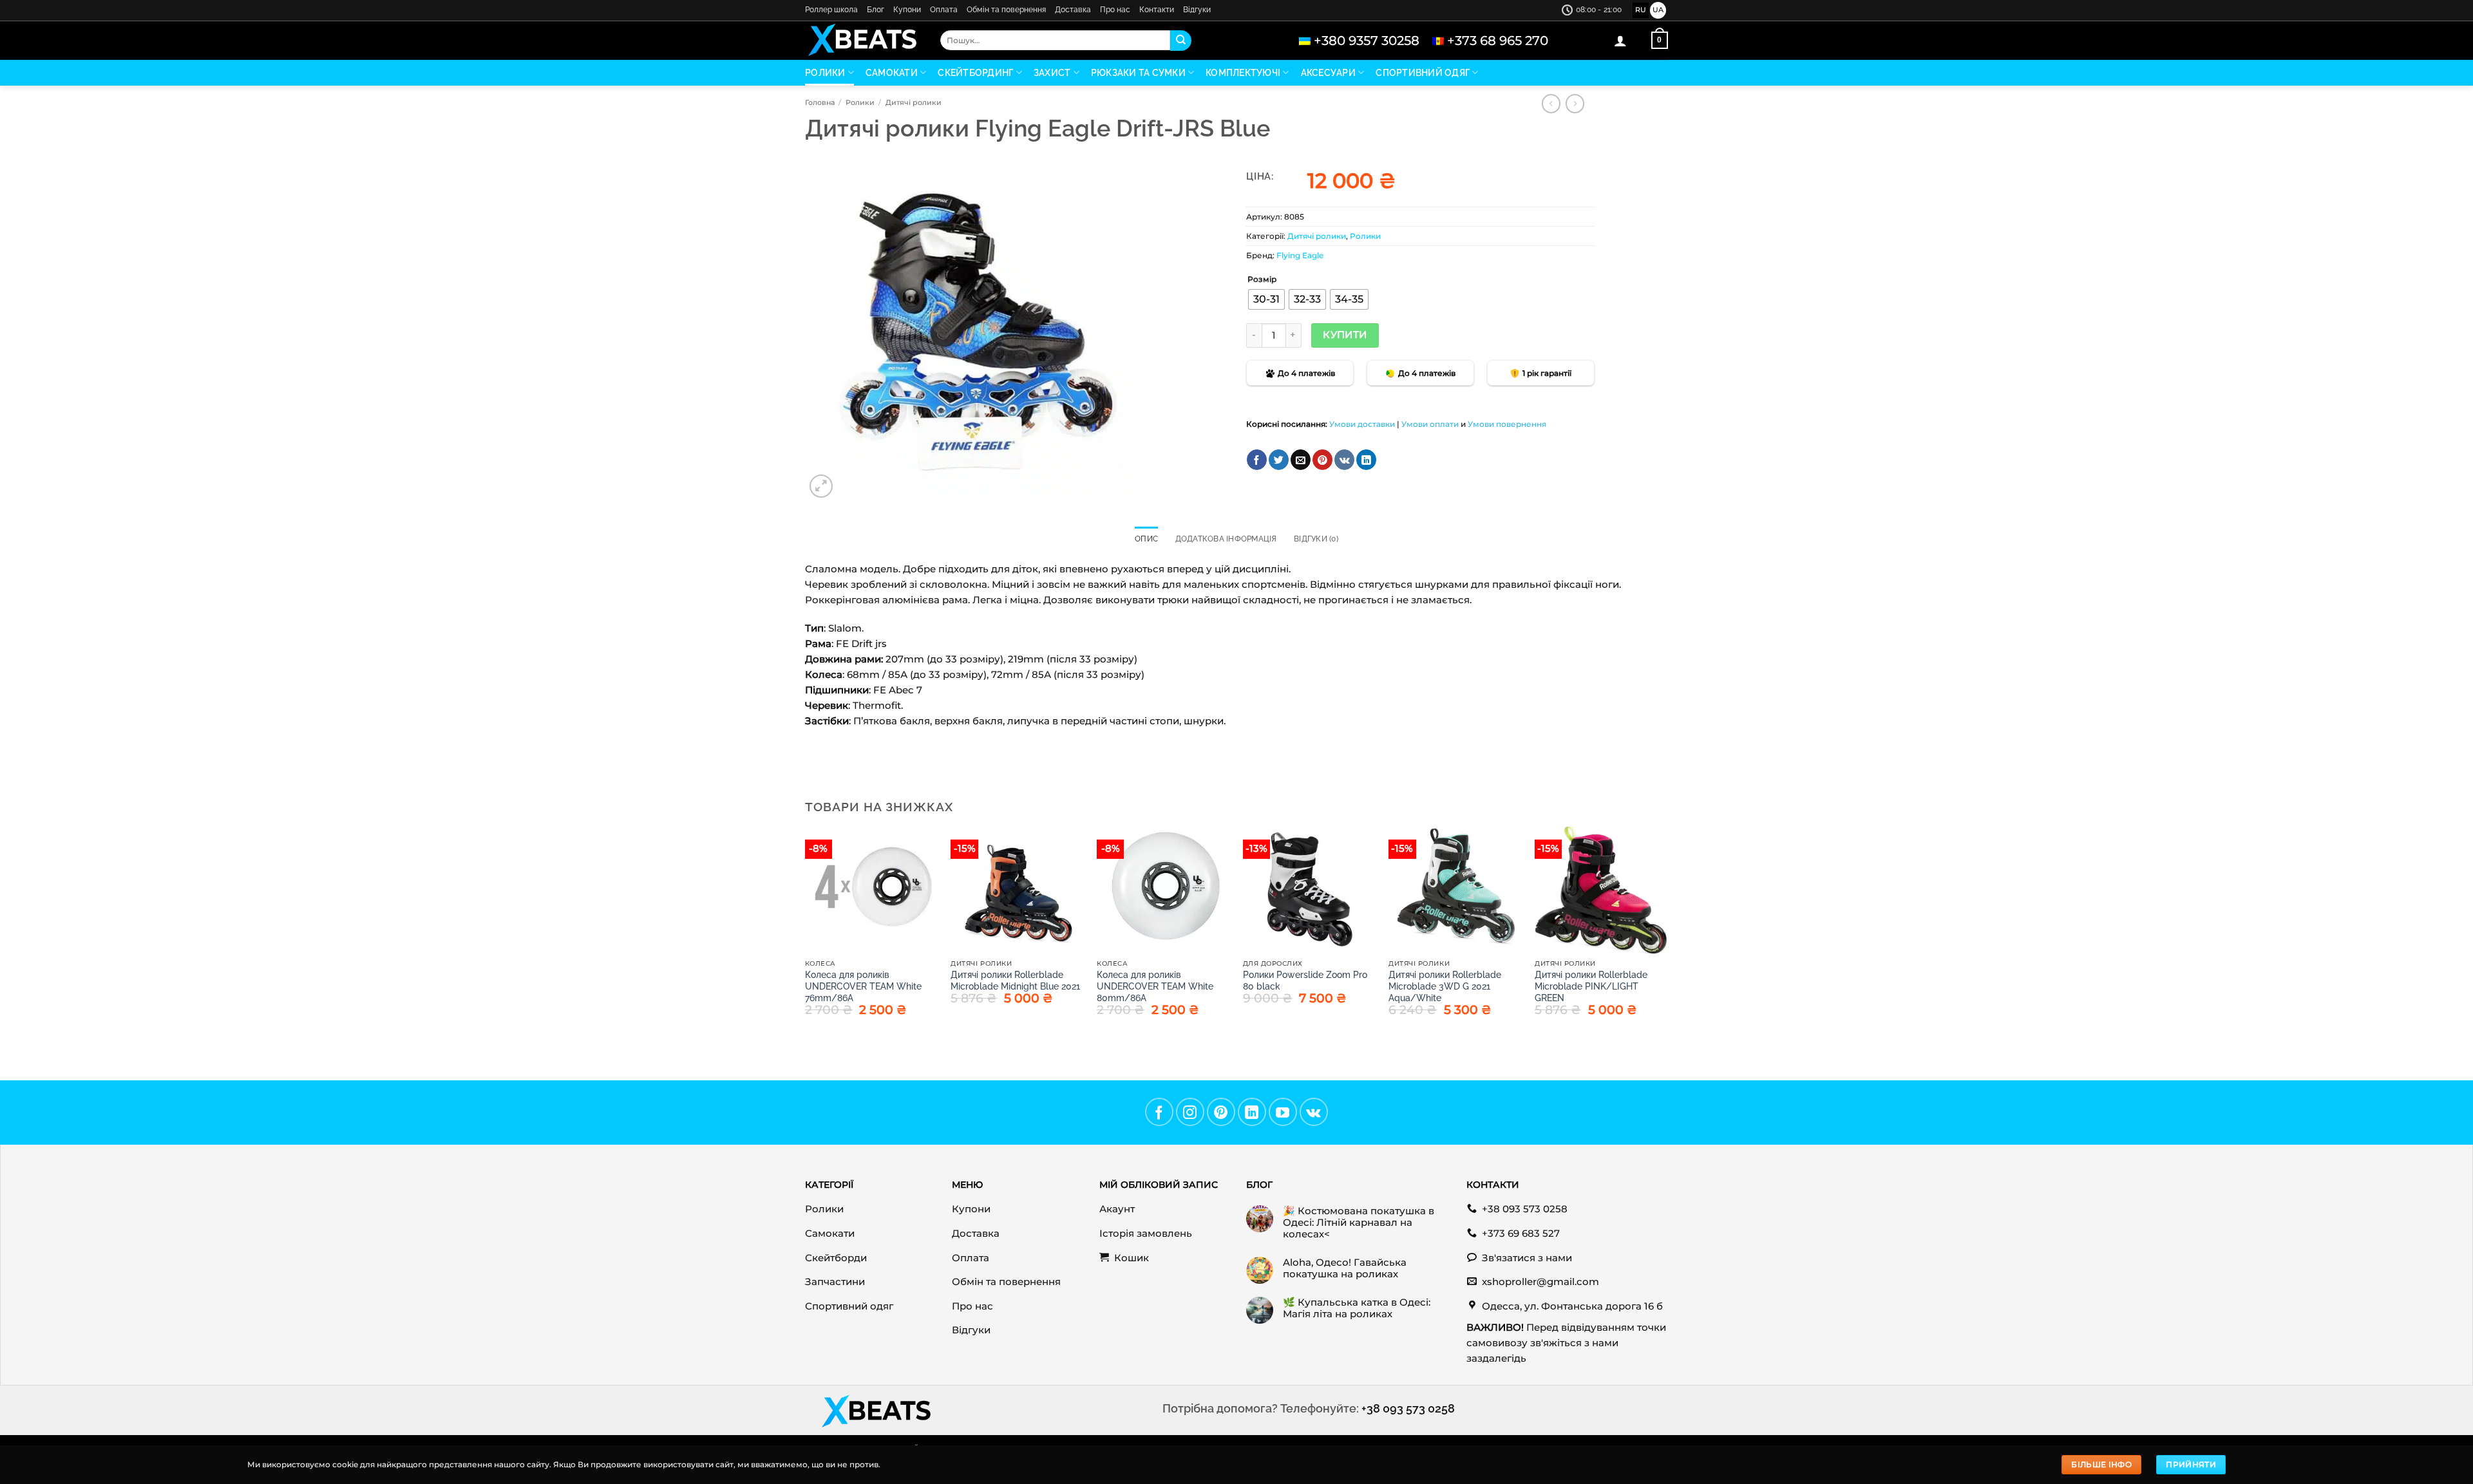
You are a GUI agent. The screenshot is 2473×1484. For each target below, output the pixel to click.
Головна (820, 102)
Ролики (825, 73)
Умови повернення (1507, 424)
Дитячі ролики (914, 102)
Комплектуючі (1243, 73)
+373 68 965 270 (1498, 41)
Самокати (892, 73)
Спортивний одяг (1423, 73)
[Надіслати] (1180, 41)
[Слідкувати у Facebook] (1159, 1112)
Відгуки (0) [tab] (1316, 539)
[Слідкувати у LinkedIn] (1252, 1112)
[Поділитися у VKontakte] (1344, 460)
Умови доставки (1362, 424)
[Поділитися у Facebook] (1257, 460)
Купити (1345, 335)
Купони (907, 10)
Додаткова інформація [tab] (1226, 539)
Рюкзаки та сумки (1138, 73)
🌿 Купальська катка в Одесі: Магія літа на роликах (1357, 1308)
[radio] (1266, 299)
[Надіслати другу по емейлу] (1301, 460)
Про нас (1115, 10)
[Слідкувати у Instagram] (1190, 1112)
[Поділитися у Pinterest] (1322, 460)
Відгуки (1197, 10)
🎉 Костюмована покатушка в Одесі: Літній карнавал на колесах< (1359, 1223)
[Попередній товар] (1575, 104)
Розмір (1262, 280)
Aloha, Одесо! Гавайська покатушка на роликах (1345, 1268)
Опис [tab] (1146, 539)
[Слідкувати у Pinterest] (1221, 1112)
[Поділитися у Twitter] (1279, 460)
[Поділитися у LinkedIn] (1366, 460)
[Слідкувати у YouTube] (1283, 1112)
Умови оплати (1430, 424)
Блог (876, 10)
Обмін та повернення (1006, 10)
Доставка (1073, 10)
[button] (1620, 41)
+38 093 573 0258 (1408, 1408)
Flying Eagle (1300, 255)
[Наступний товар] (1551, 104)
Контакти (1157, 10)
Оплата (944, 10)
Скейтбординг (975, 73)
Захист (1052, 73)
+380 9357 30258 (1367, 41)
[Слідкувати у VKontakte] (1314, 1112)
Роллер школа (831, 10)
